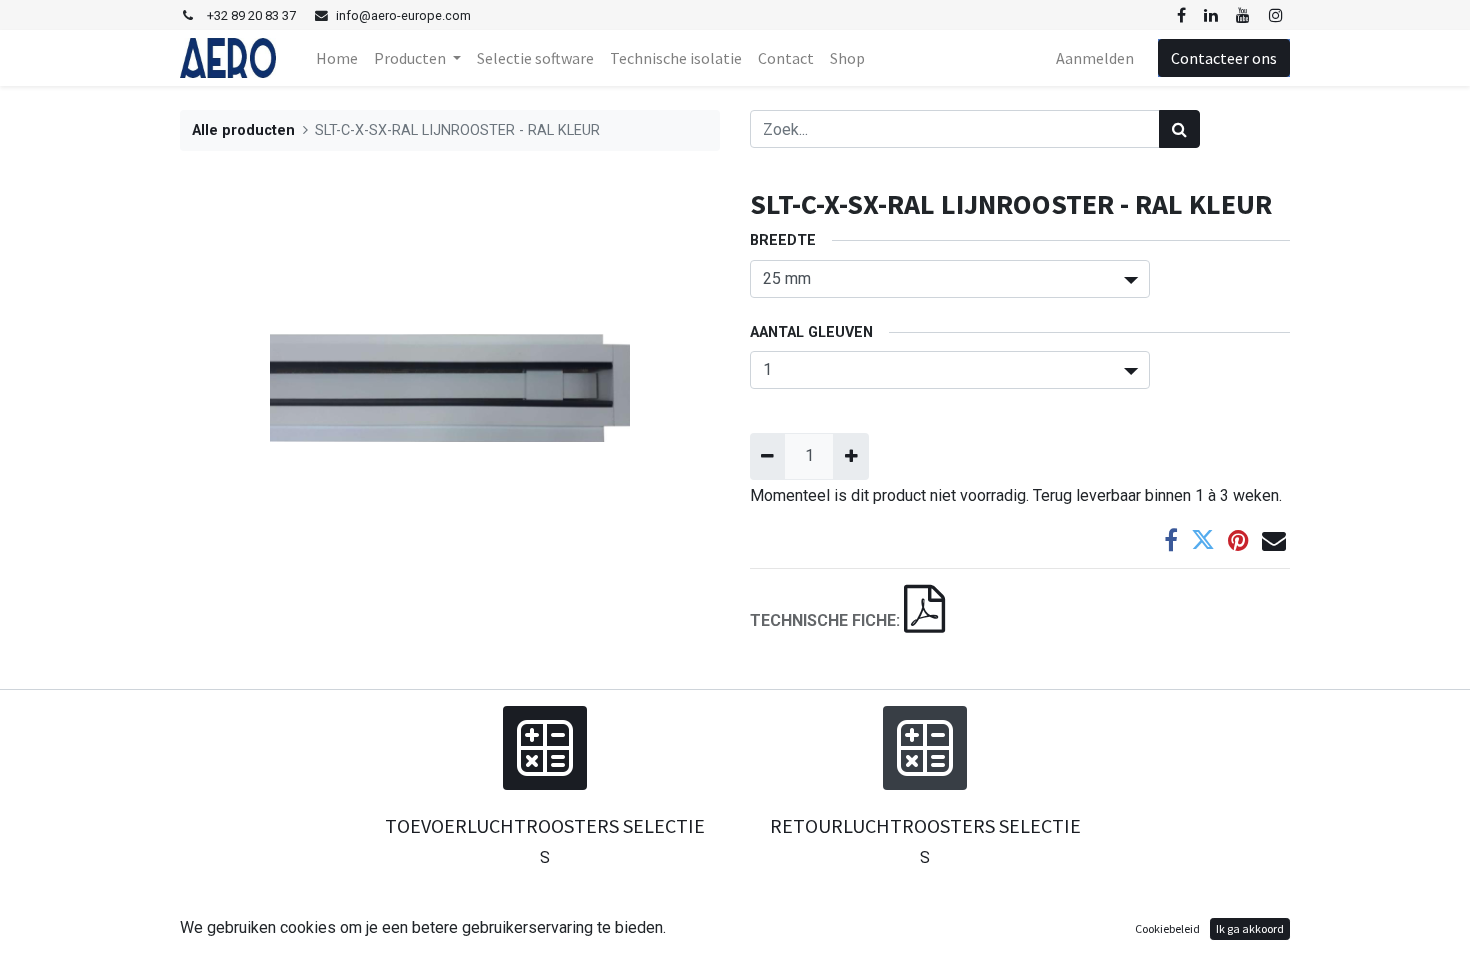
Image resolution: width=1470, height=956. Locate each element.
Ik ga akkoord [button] (1250, 928)
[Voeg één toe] (850, 456)
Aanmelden (1095, 58)
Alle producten (243, 130)
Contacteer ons (1224, 58)
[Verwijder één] (767, 456)
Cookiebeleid (1167, 928)
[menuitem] (337, 58)
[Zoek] (1179, 129)
